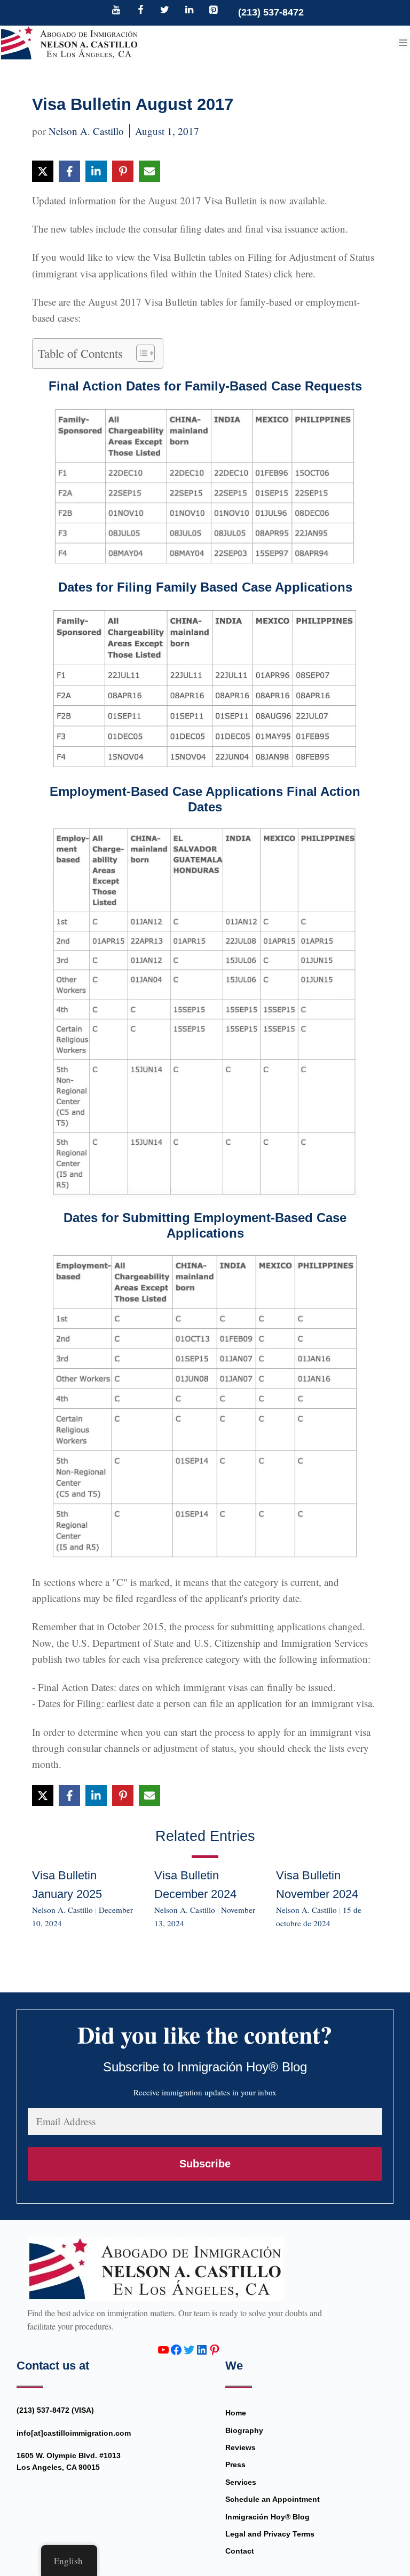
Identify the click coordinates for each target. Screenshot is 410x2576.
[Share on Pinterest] (123, 171)
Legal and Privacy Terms (270, 2534)
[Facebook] (140, 11)
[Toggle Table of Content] (140, 353)
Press (235, 2465)
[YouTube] (116, 11)
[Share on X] (43, 171)
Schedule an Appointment (273, 2499)
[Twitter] (165, 11)
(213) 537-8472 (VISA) (55, 2410)
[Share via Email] (149, 171)
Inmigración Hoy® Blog (267, 2517)
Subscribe (205, 2164)
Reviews (241, 2447)
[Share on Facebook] (69, 171)
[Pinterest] (214, 11)
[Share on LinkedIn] (96, 171)
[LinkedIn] (189, 11)
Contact (240, 2551)
